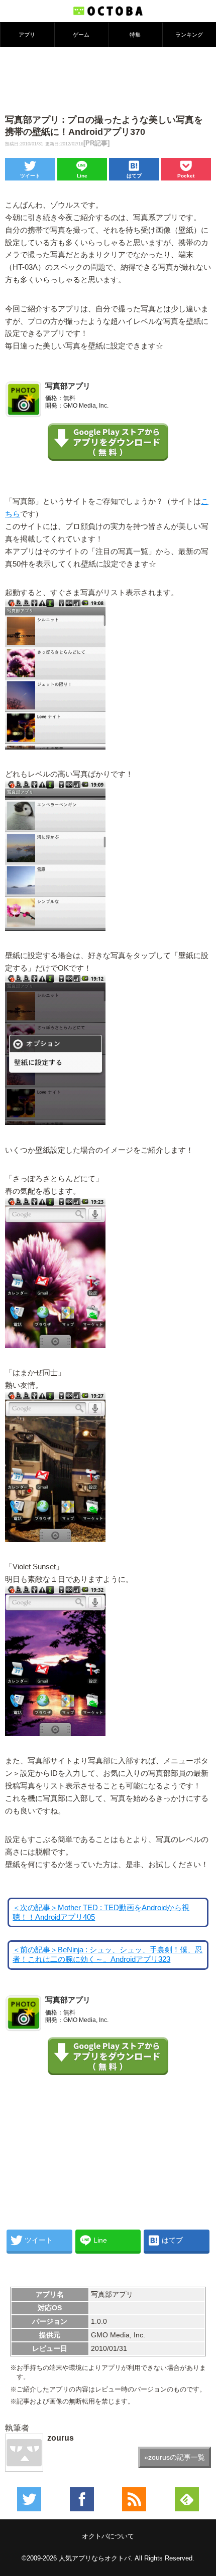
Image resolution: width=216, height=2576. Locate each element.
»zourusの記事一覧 (175, 2457)
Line (82, 176)
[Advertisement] (108, 80)
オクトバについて (108, 2536)
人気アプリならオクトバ (95, 2558)
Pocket (186, 176)
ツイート (30, 176)
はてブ (134, 176)
